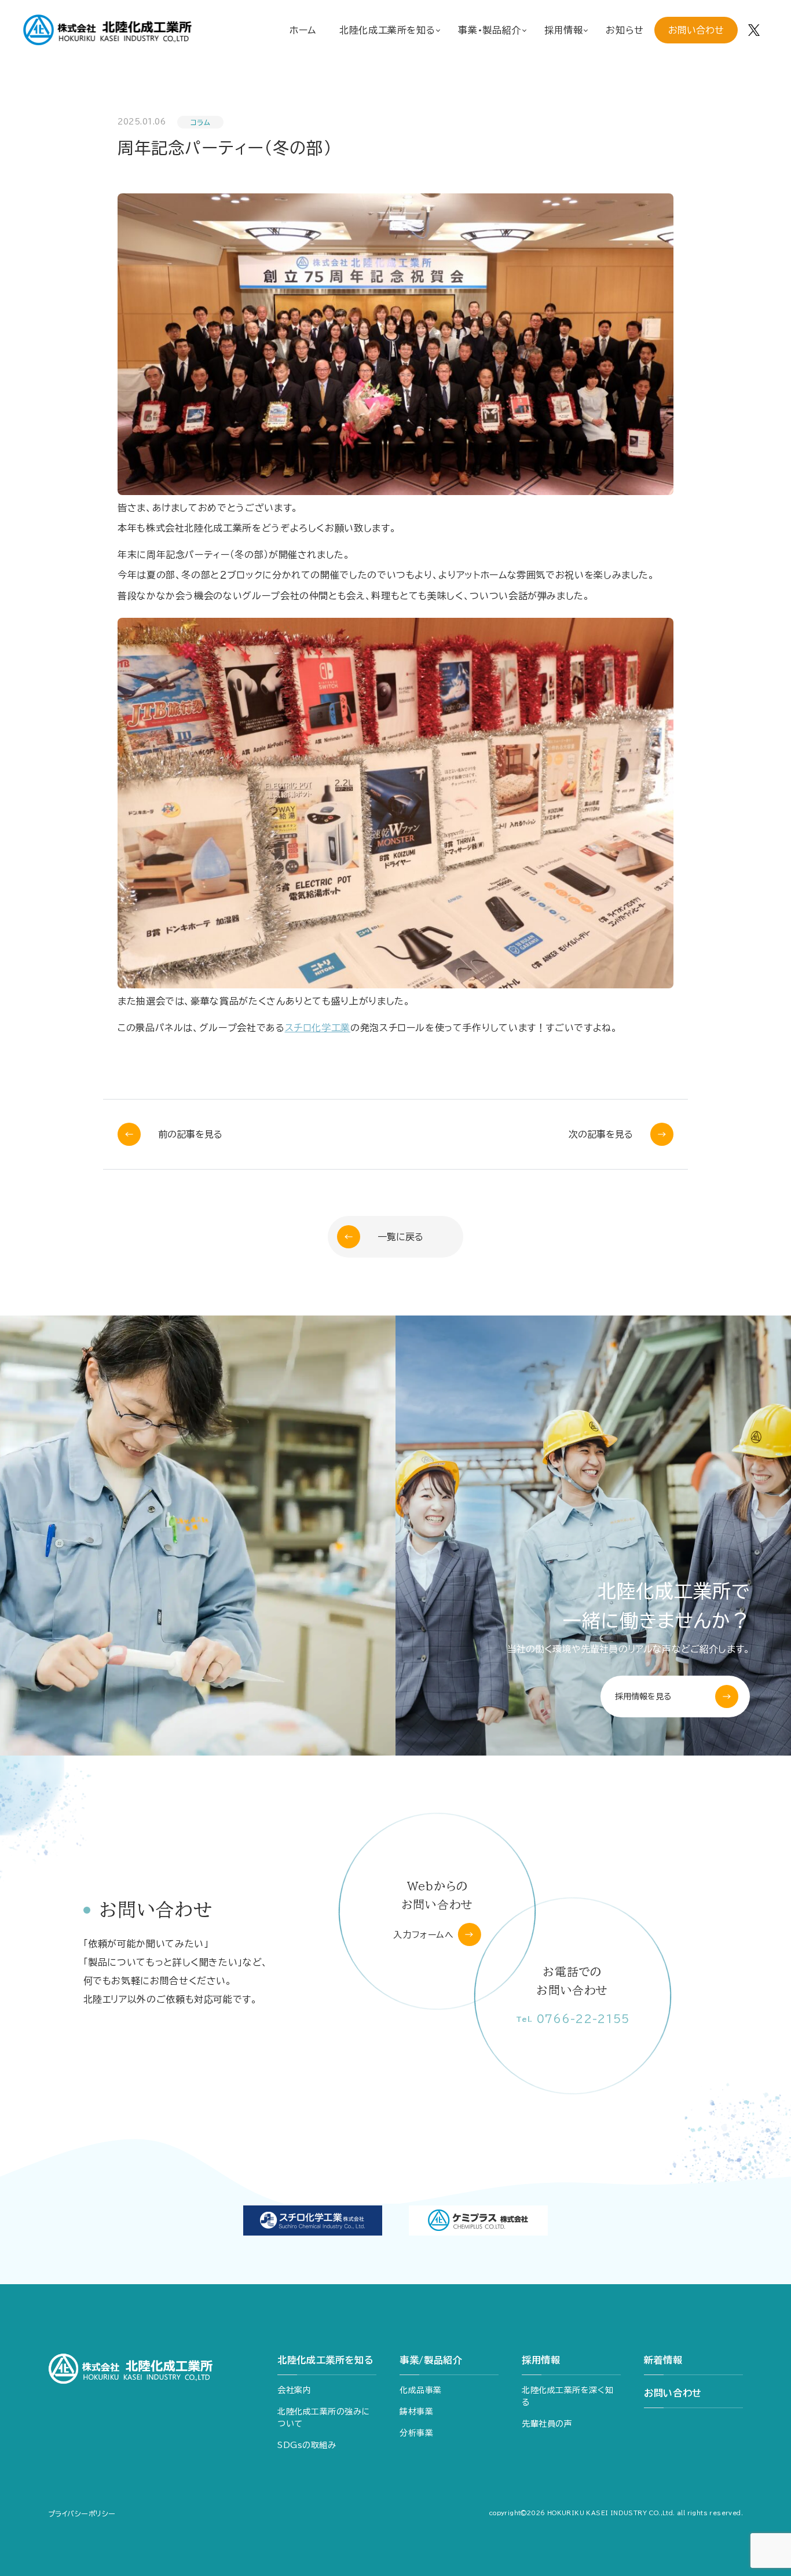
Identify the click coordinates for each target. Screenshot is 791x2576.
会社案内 (294, 2390)
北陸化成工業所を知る (325, 2360)
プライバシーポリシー (82, 2513)
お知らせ (625, 30)
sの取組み (307, 2445)
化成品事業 (421, 2390)
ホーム (303, 30)
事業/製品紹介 (431, 2360)
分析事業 (416, 2433)
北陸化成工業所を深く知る (567, 2396)
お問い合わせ (696, 30)
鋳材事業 (416, 2412)
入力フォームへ (423, 1935)
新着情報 (663, 2360)
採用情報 (541, 2360)
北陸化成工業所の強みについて (324, 2418)
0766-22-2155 (573, 2019)
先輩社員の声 (547, 2424)
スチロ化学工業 (318, 1028)
